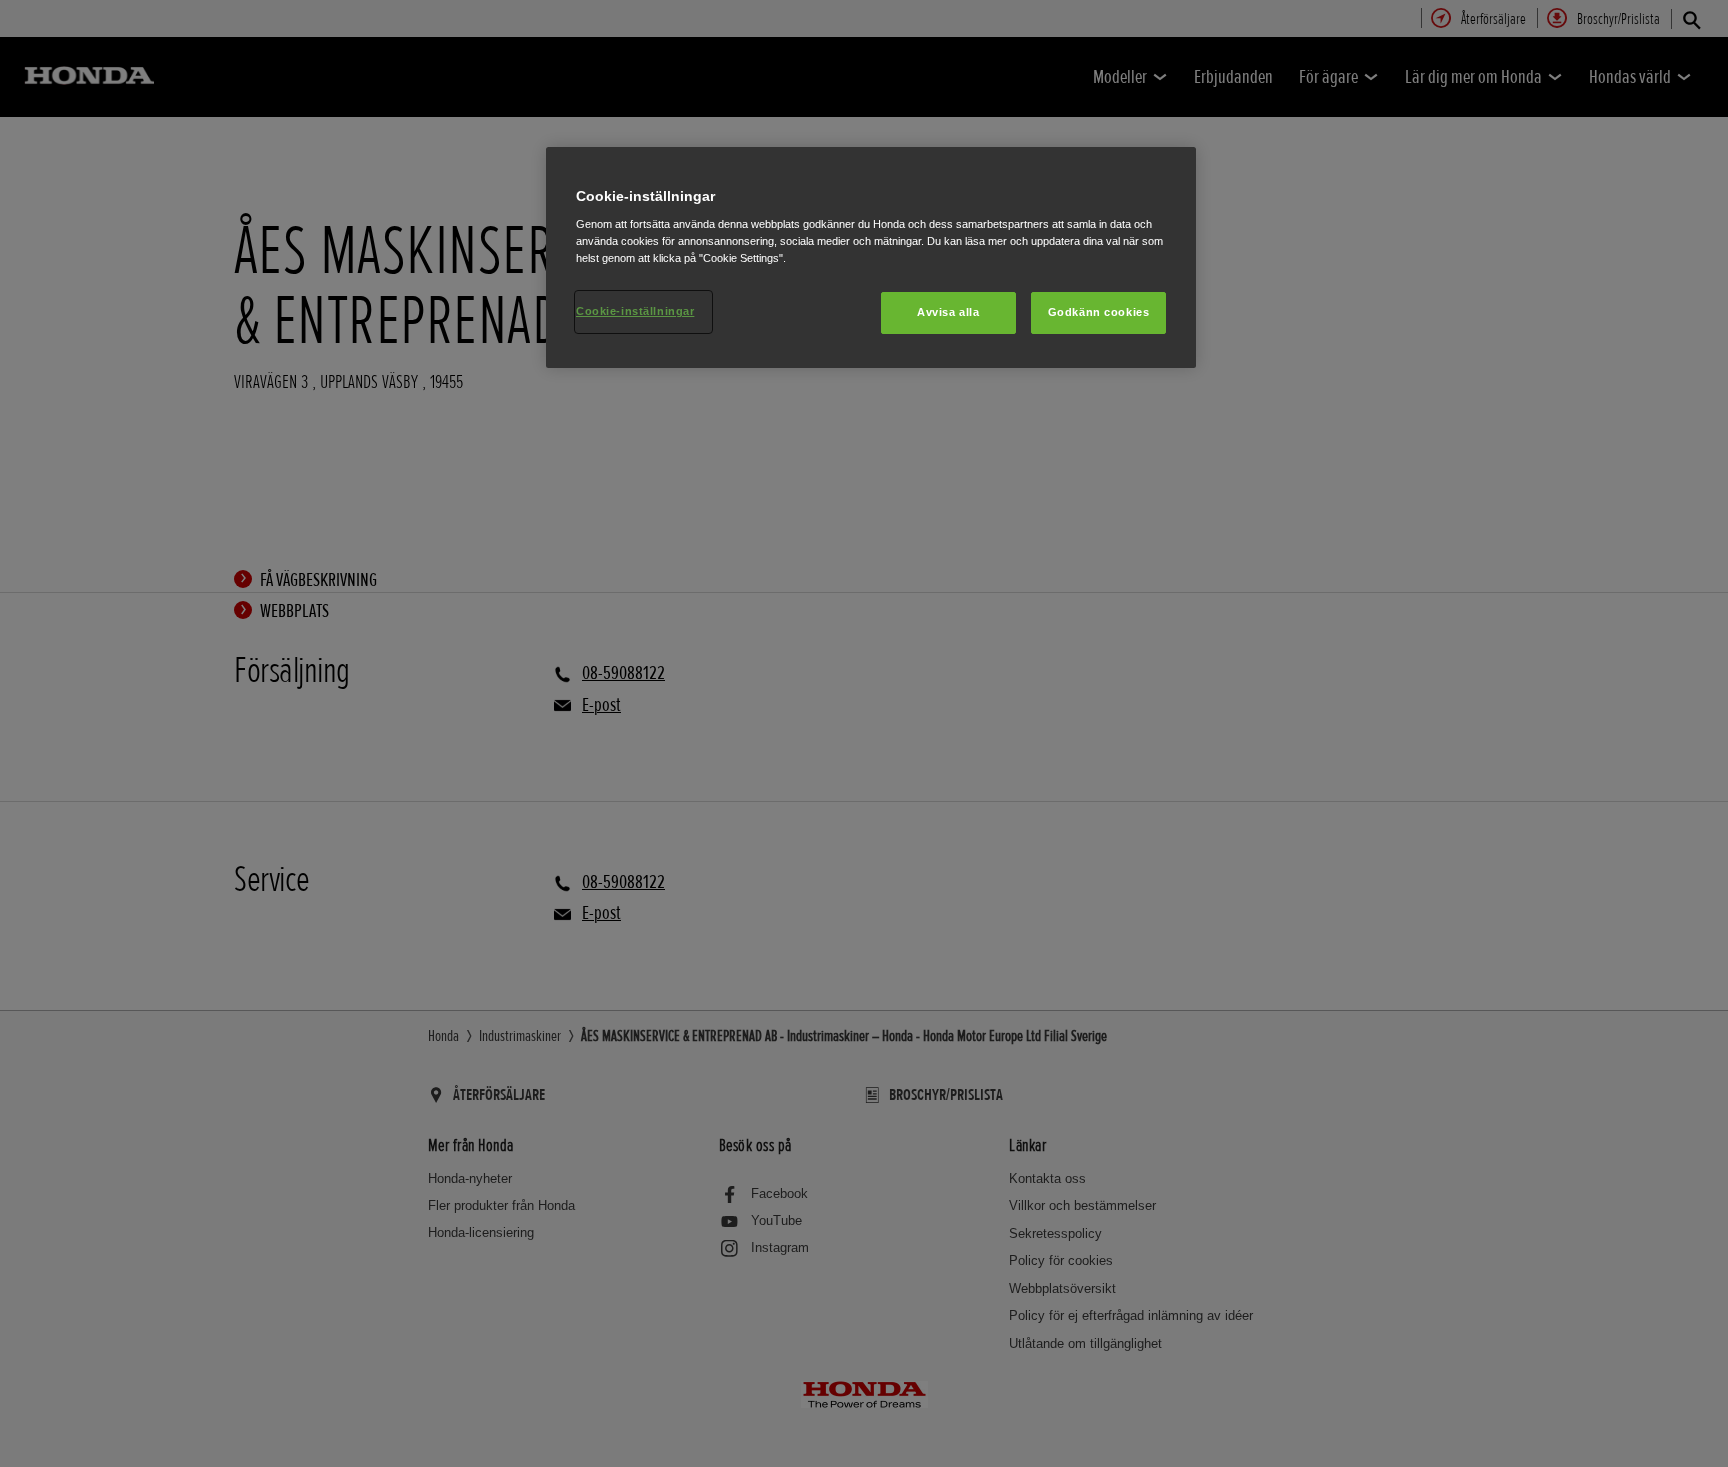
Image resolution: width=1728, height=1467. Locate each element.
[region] (871, 258)
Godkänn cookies (1099, 312)
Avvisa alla (948, 312)
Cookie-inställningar (635, 311)
